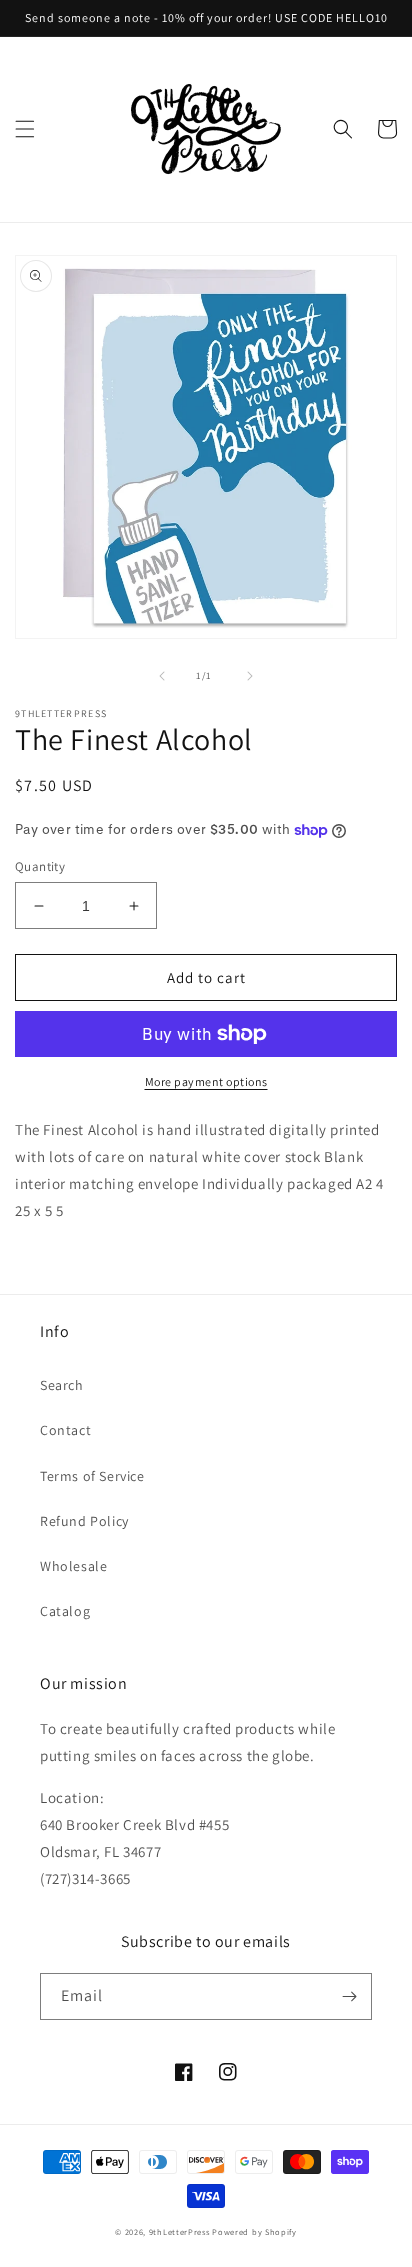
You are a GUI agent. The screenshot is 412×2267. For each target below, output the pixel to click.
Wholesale (73, 1566)
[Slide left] (162, 676)
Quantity (40, 866)
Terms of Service (92, 1476)
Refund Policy (84, 1521)
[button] (25, 129)
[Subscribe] (349, 1996)
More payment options (206, 1081)
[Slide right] (250, 676)
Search (62, 1385)
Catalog (65, 1611)
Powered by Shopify (254, 2231)
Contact (65, 1430)
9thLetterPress (179, 2231)
